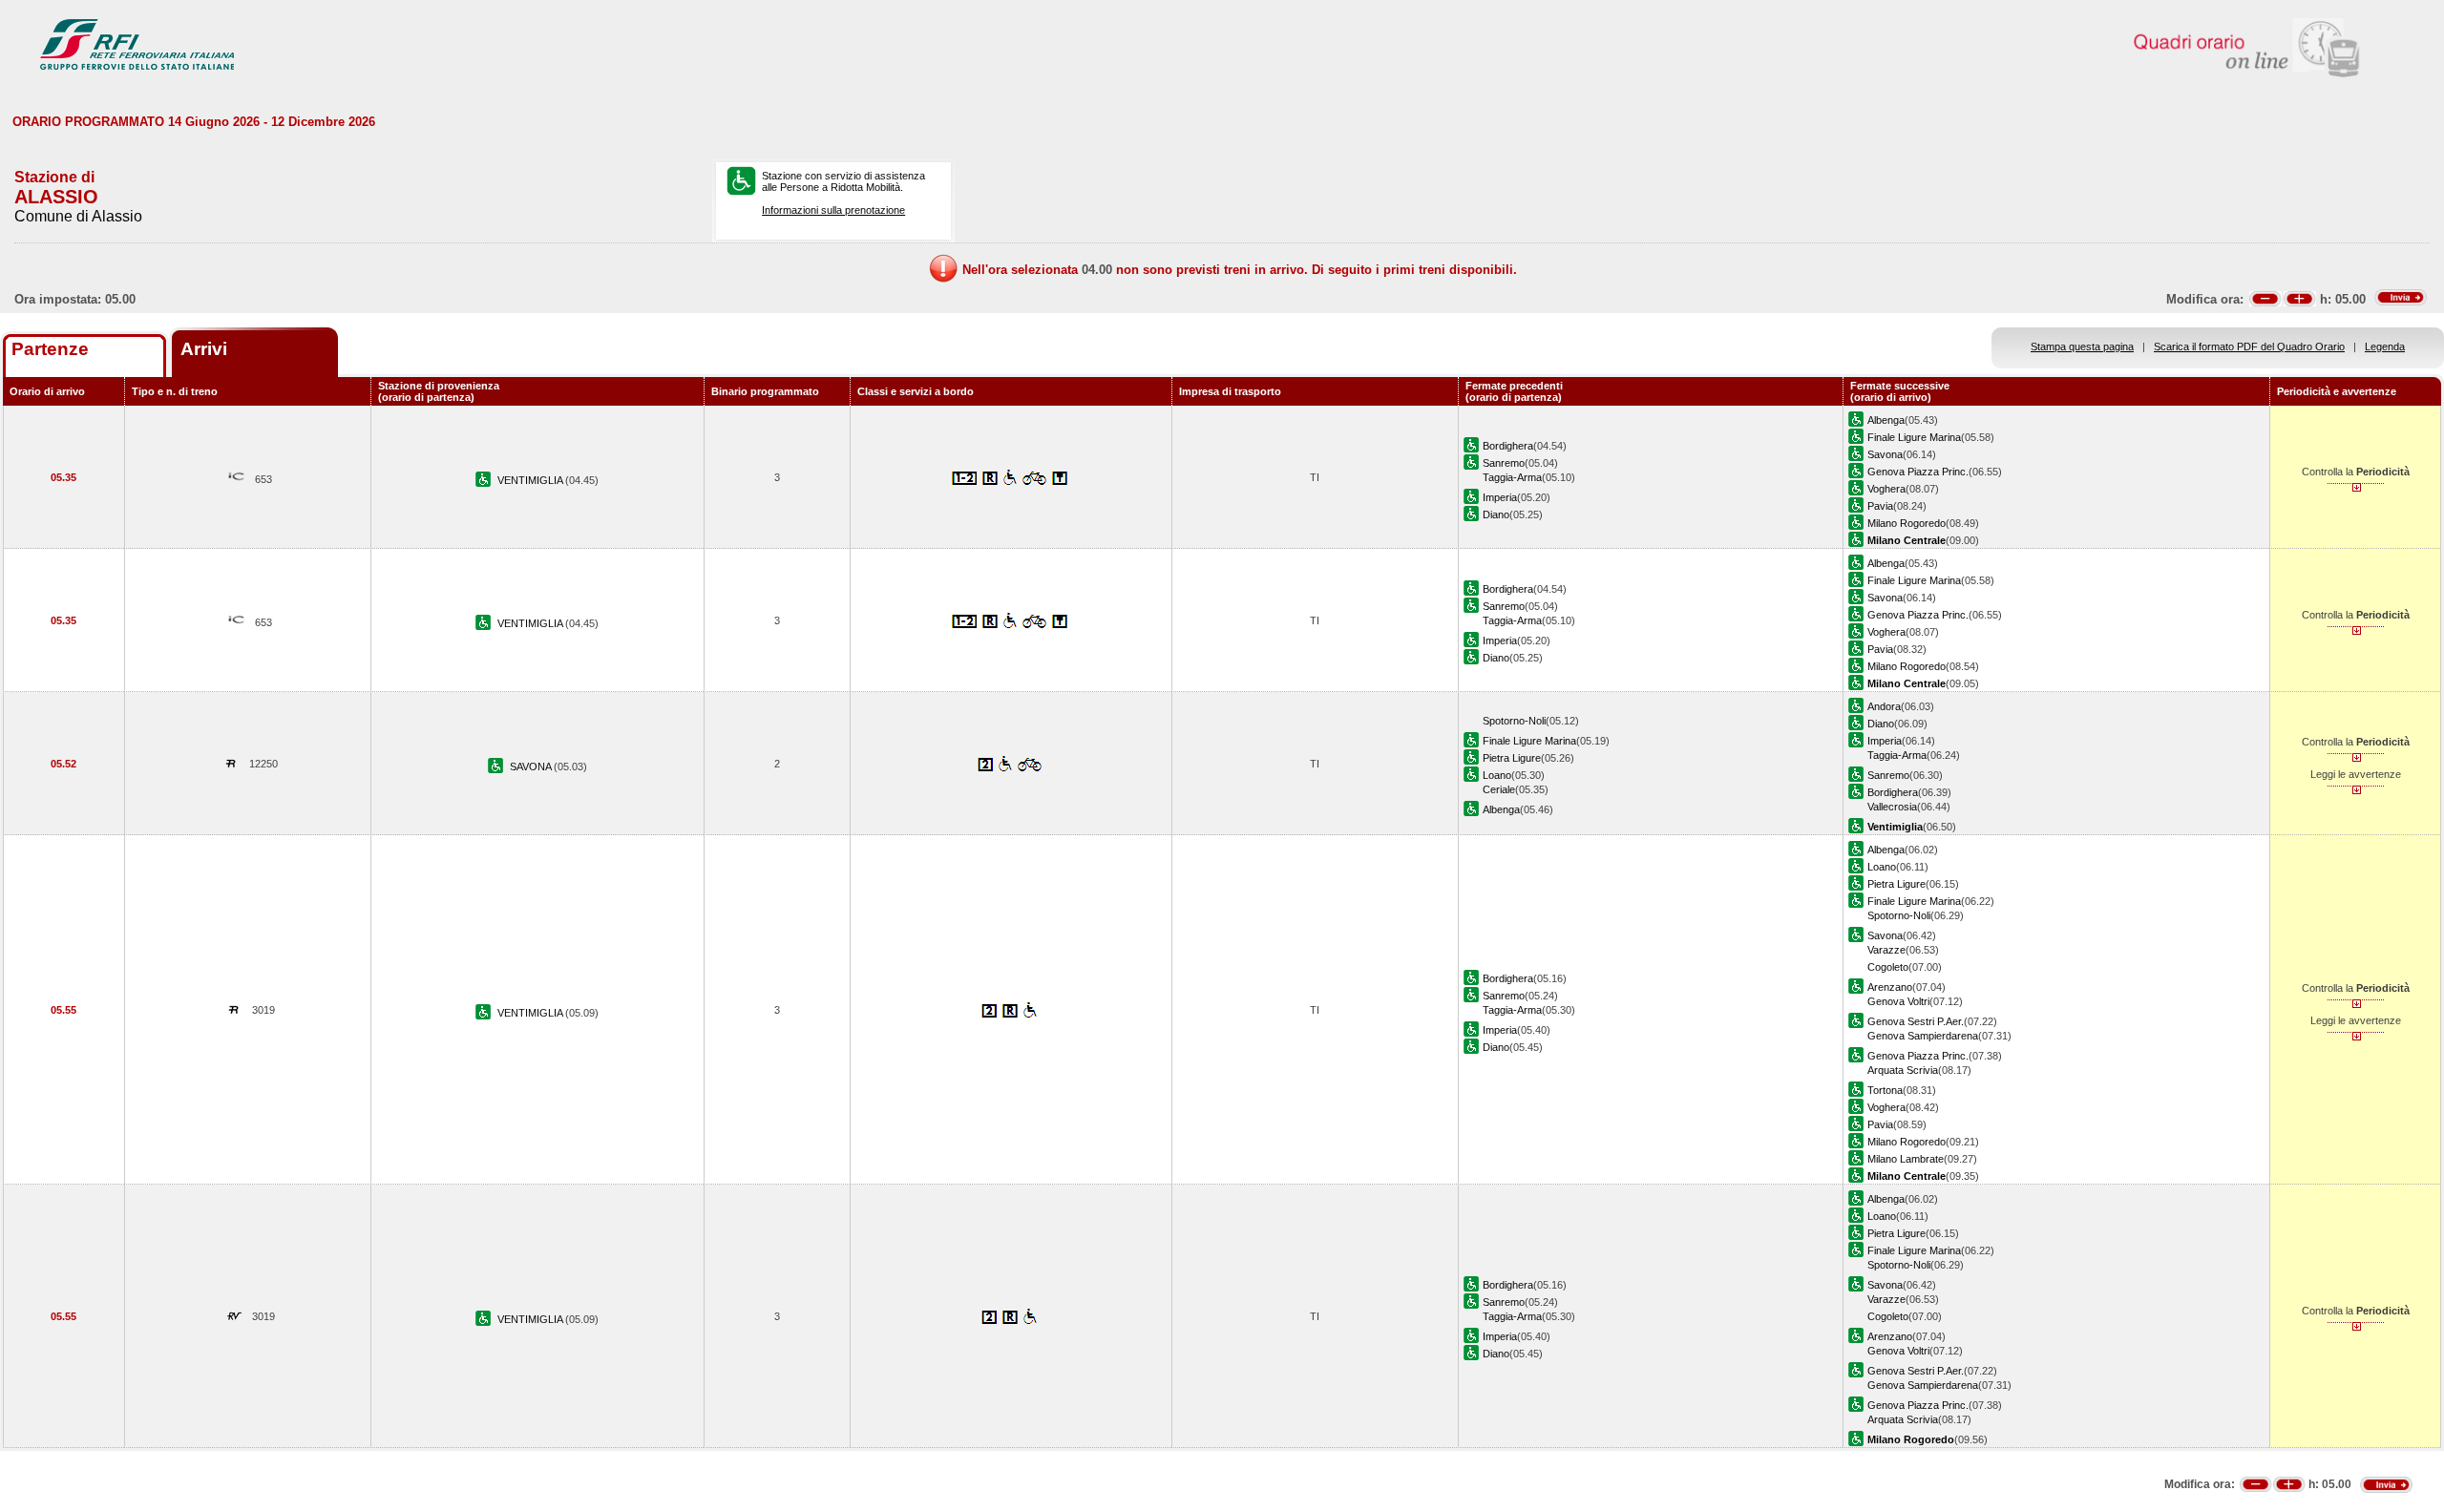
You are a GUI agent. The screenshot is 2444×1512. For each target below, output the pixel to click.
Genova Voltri (1898, 1001)
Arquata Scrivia (1903, 1070)
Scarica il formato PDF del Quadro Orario (2249, 346)
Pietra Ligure (1512, 758)
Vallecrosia (1892, 807)
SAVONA (532, 766)
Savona (1885, 454)
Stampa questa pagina (2082, 346)
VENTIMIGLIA (531, 480)
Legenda (2385, 346)
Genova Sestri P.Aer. (1916, 1021)
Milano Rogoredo (1907, 523)
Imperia (1500, 497)
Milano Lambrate (1906, 1159)
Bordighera (1508, 446)
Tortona (1885, 1090)
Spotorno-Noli (1514, 721)
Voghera (1886, 489)
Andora (1884, 706)
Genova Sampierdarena (1923, 1036)
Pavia (1880, 506)
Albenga (1886, 420)
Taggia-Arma (1512, 477)
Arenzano (1890, 987)
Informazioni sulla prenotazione (833, 210)
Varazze (1886, 950)
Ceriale (1499, 789)
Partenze (50, 349)
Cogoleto (1888, 967)
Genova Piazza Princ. (1918, 472)
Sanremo (1504, 463)
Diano (1496, 514)
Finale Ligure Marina (1914, 437)
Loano (1497, 775)
